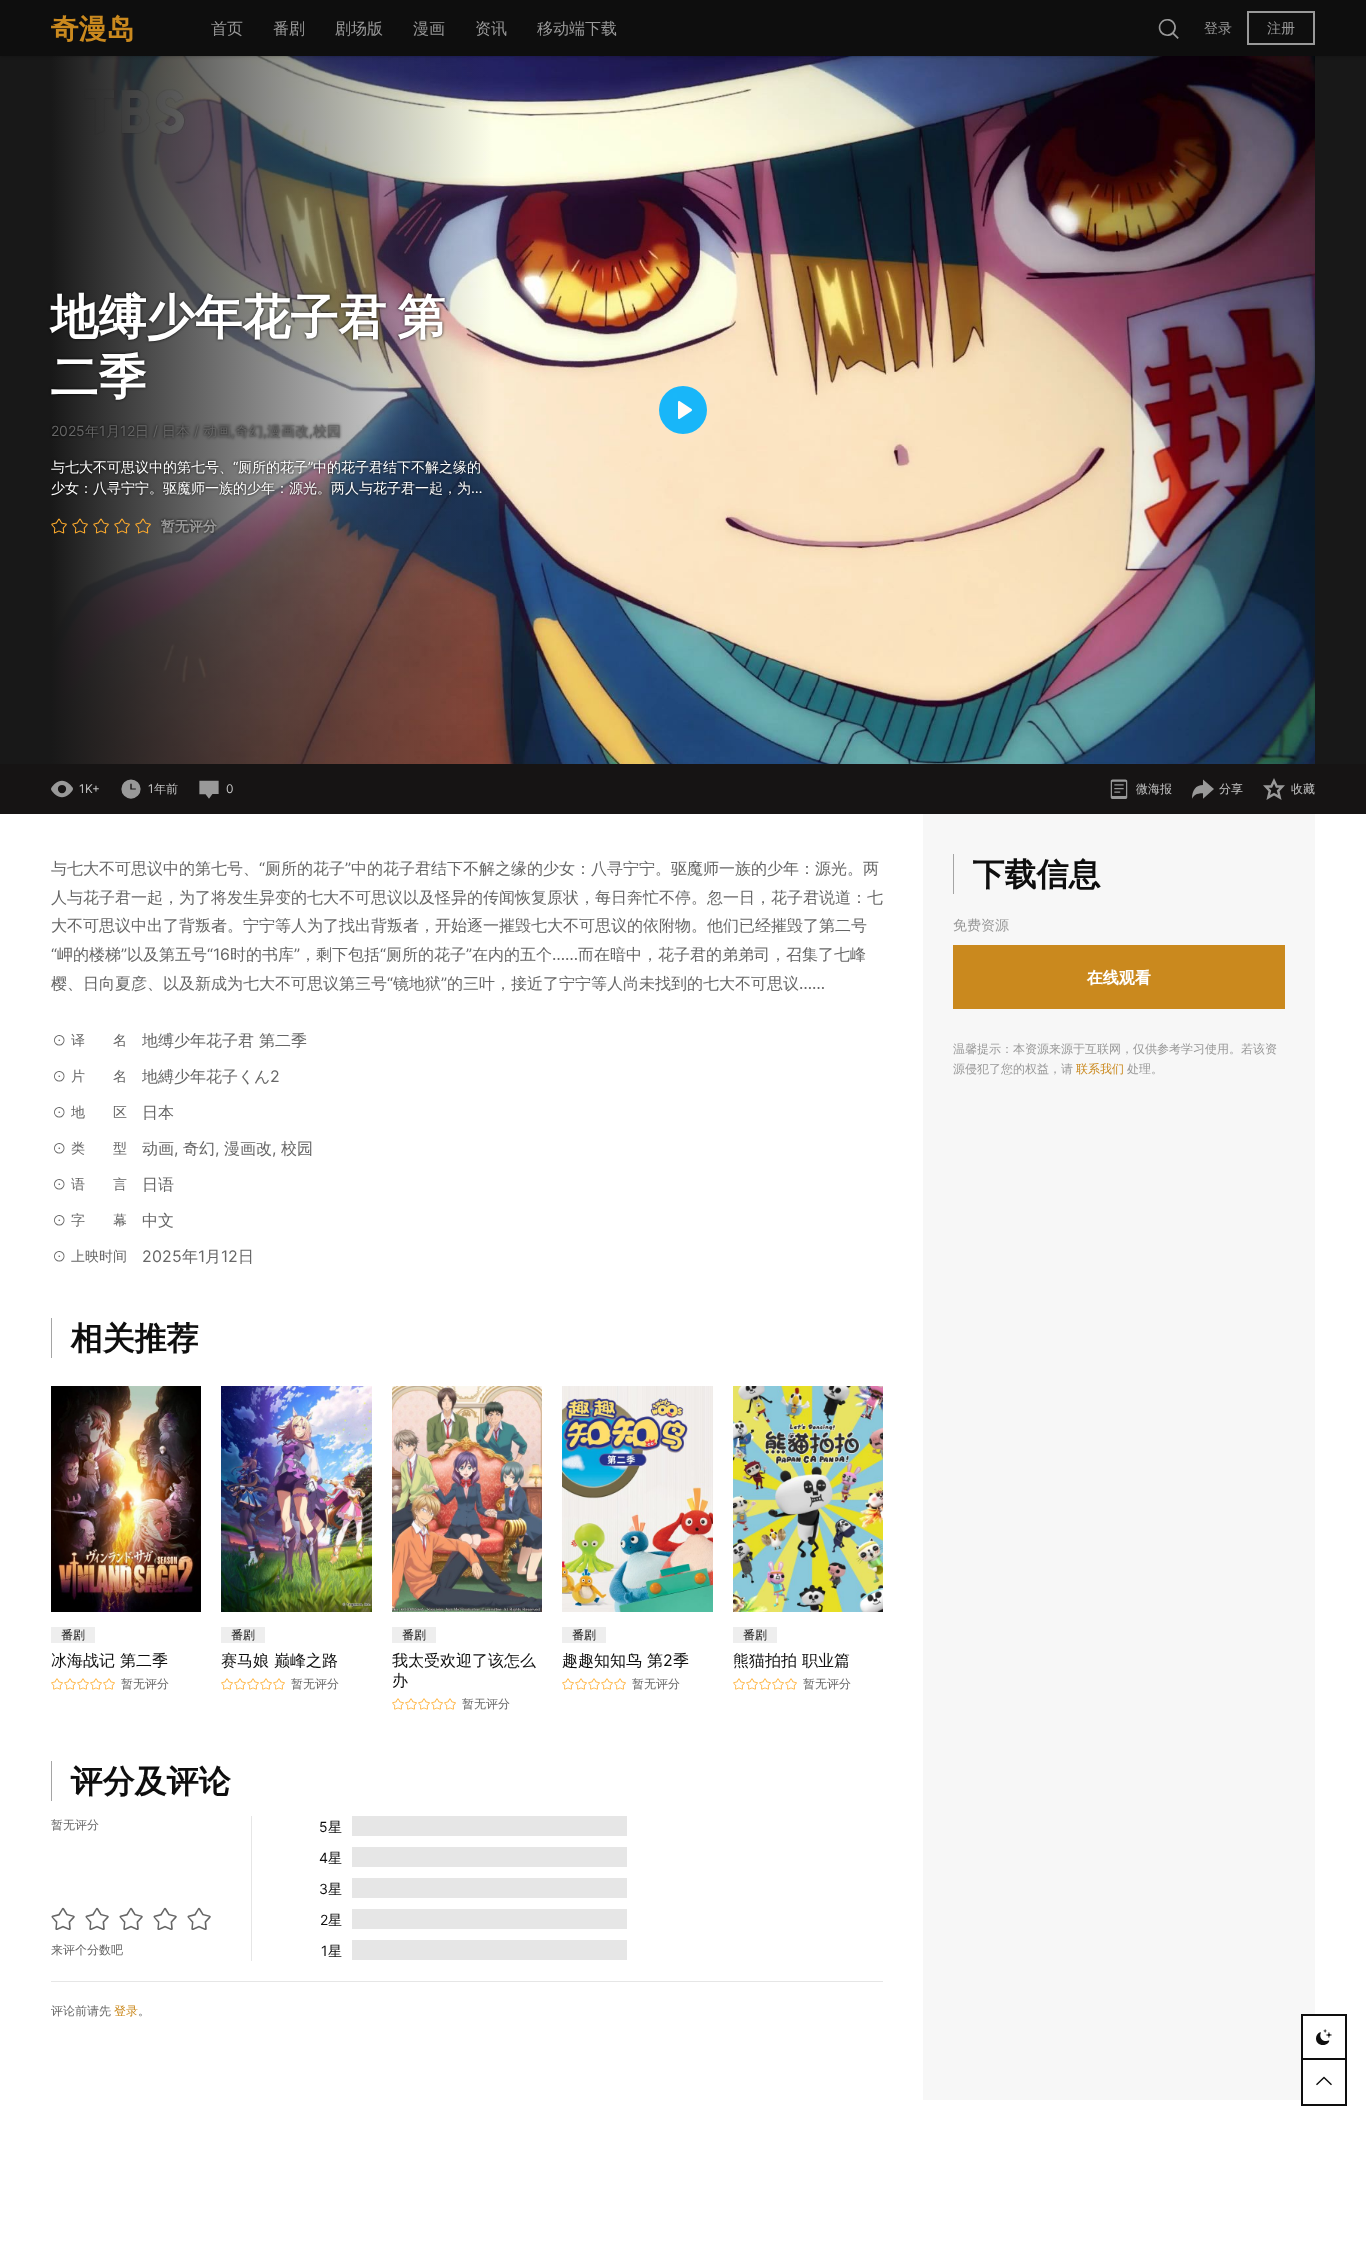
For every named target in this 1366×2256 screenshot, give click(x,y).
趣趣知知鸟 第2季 (625, 1660)
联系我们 (1100, 1068)
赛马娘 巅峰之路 (279, 1660)
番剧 (289, 28)
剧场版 (359, 28)
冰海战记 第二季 (109, 1660)
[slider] (558, 737)
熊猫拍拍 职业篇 (791, 1660)
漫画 (429, 28)
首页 (227, 28)
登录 (1218, 27)
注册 (1281, 27)
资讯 (491, 28)
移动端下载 (577, 28)
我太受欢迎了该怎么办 (464, 1670)
